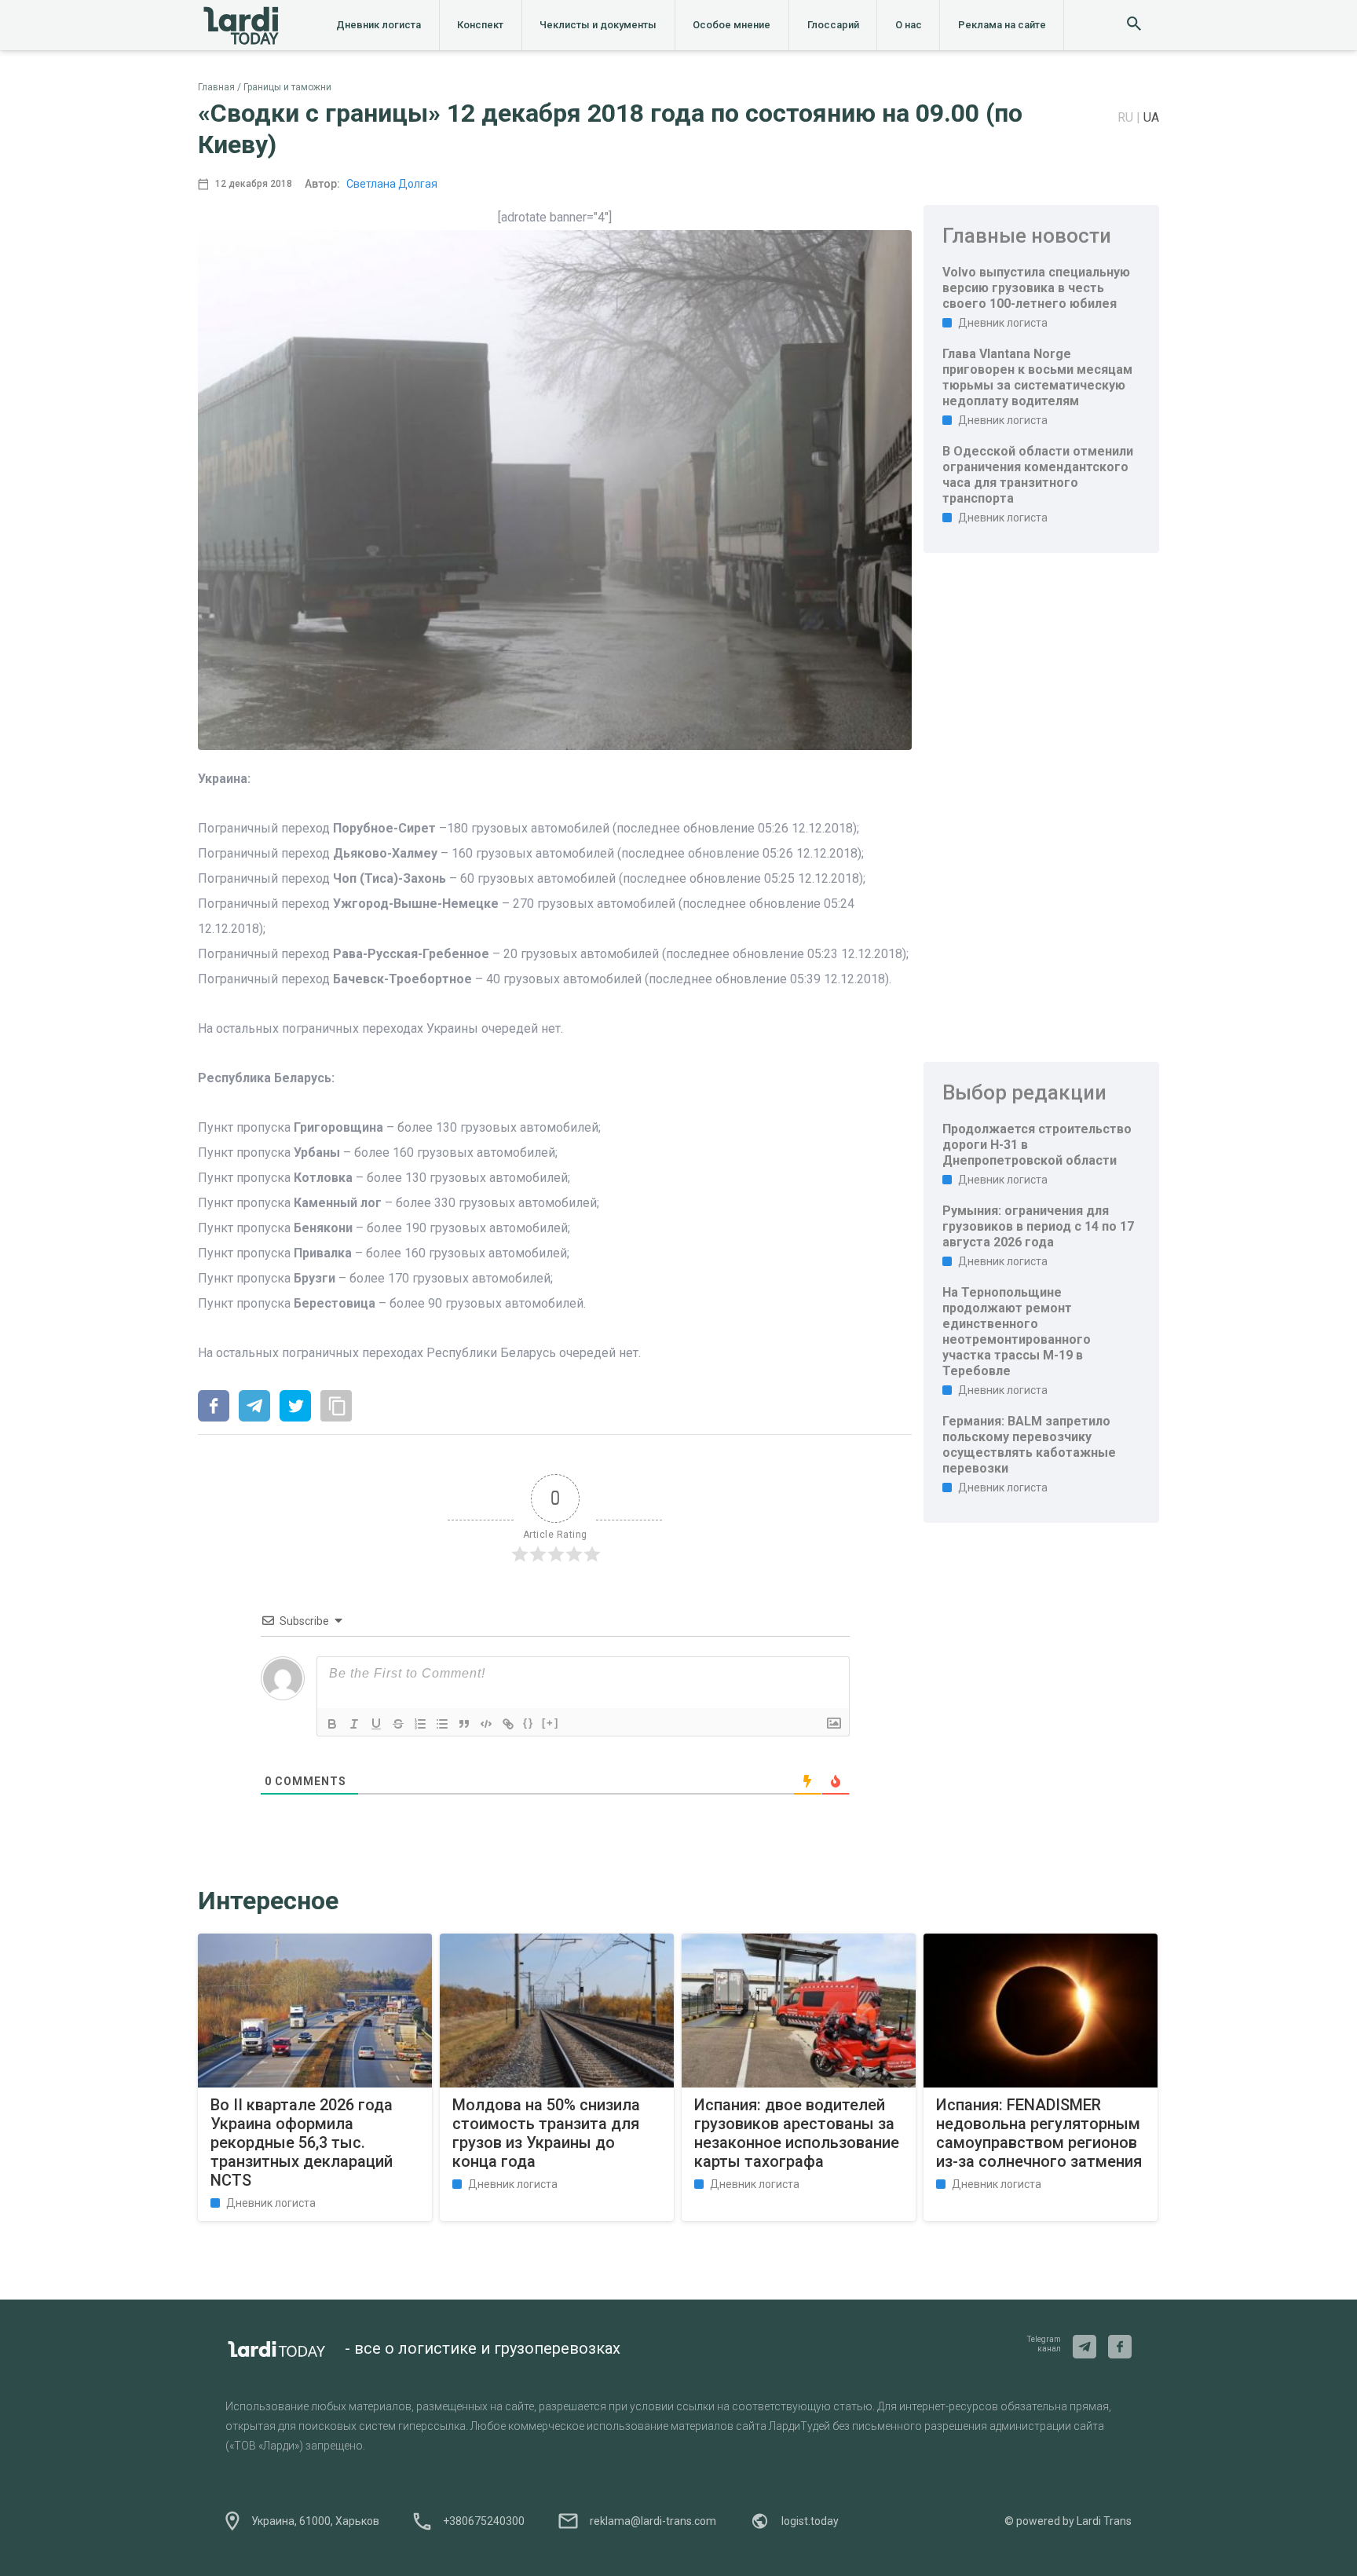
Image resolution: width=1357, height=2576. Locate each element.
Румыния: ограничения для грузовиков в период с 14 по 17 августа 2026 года (1038, 1226)
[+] (550, 1723)
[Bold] (332, 1724)
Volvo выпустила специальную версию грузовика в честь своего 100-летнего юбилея (1036, 288)
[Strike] (398, 1724)
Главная (216, 87)
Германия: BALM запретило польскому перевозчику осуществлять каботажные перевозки (1029, 1445)
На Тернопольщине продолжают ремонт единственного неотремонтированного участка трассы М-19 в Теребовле (1017, 1332)
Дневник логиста (379, 25)
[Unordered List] (442, 1724)
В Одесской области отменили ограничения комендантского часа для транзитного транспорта (1038, 475)
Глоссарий (833, 25)
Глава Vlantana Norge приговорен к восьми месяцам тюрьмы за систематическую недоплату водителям (1037, 377)
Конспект (480, 25)
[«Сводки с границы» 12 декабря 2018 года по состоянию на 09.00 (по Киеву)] (214, 1407)
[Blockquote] (464, 1724)
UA (1151, 117)
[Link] (508, 1724)
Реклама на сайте (1002, 25)
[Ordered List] (420, 1724)
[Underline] (376, 1724)
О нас (909, 25)
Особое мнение (732, 25)
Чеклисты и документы (598, 25)
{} (529, 1723)
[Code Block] (486, 1724)
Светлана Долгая (392, 184)
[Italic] (354, 1724)
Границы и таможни (287, 87)
